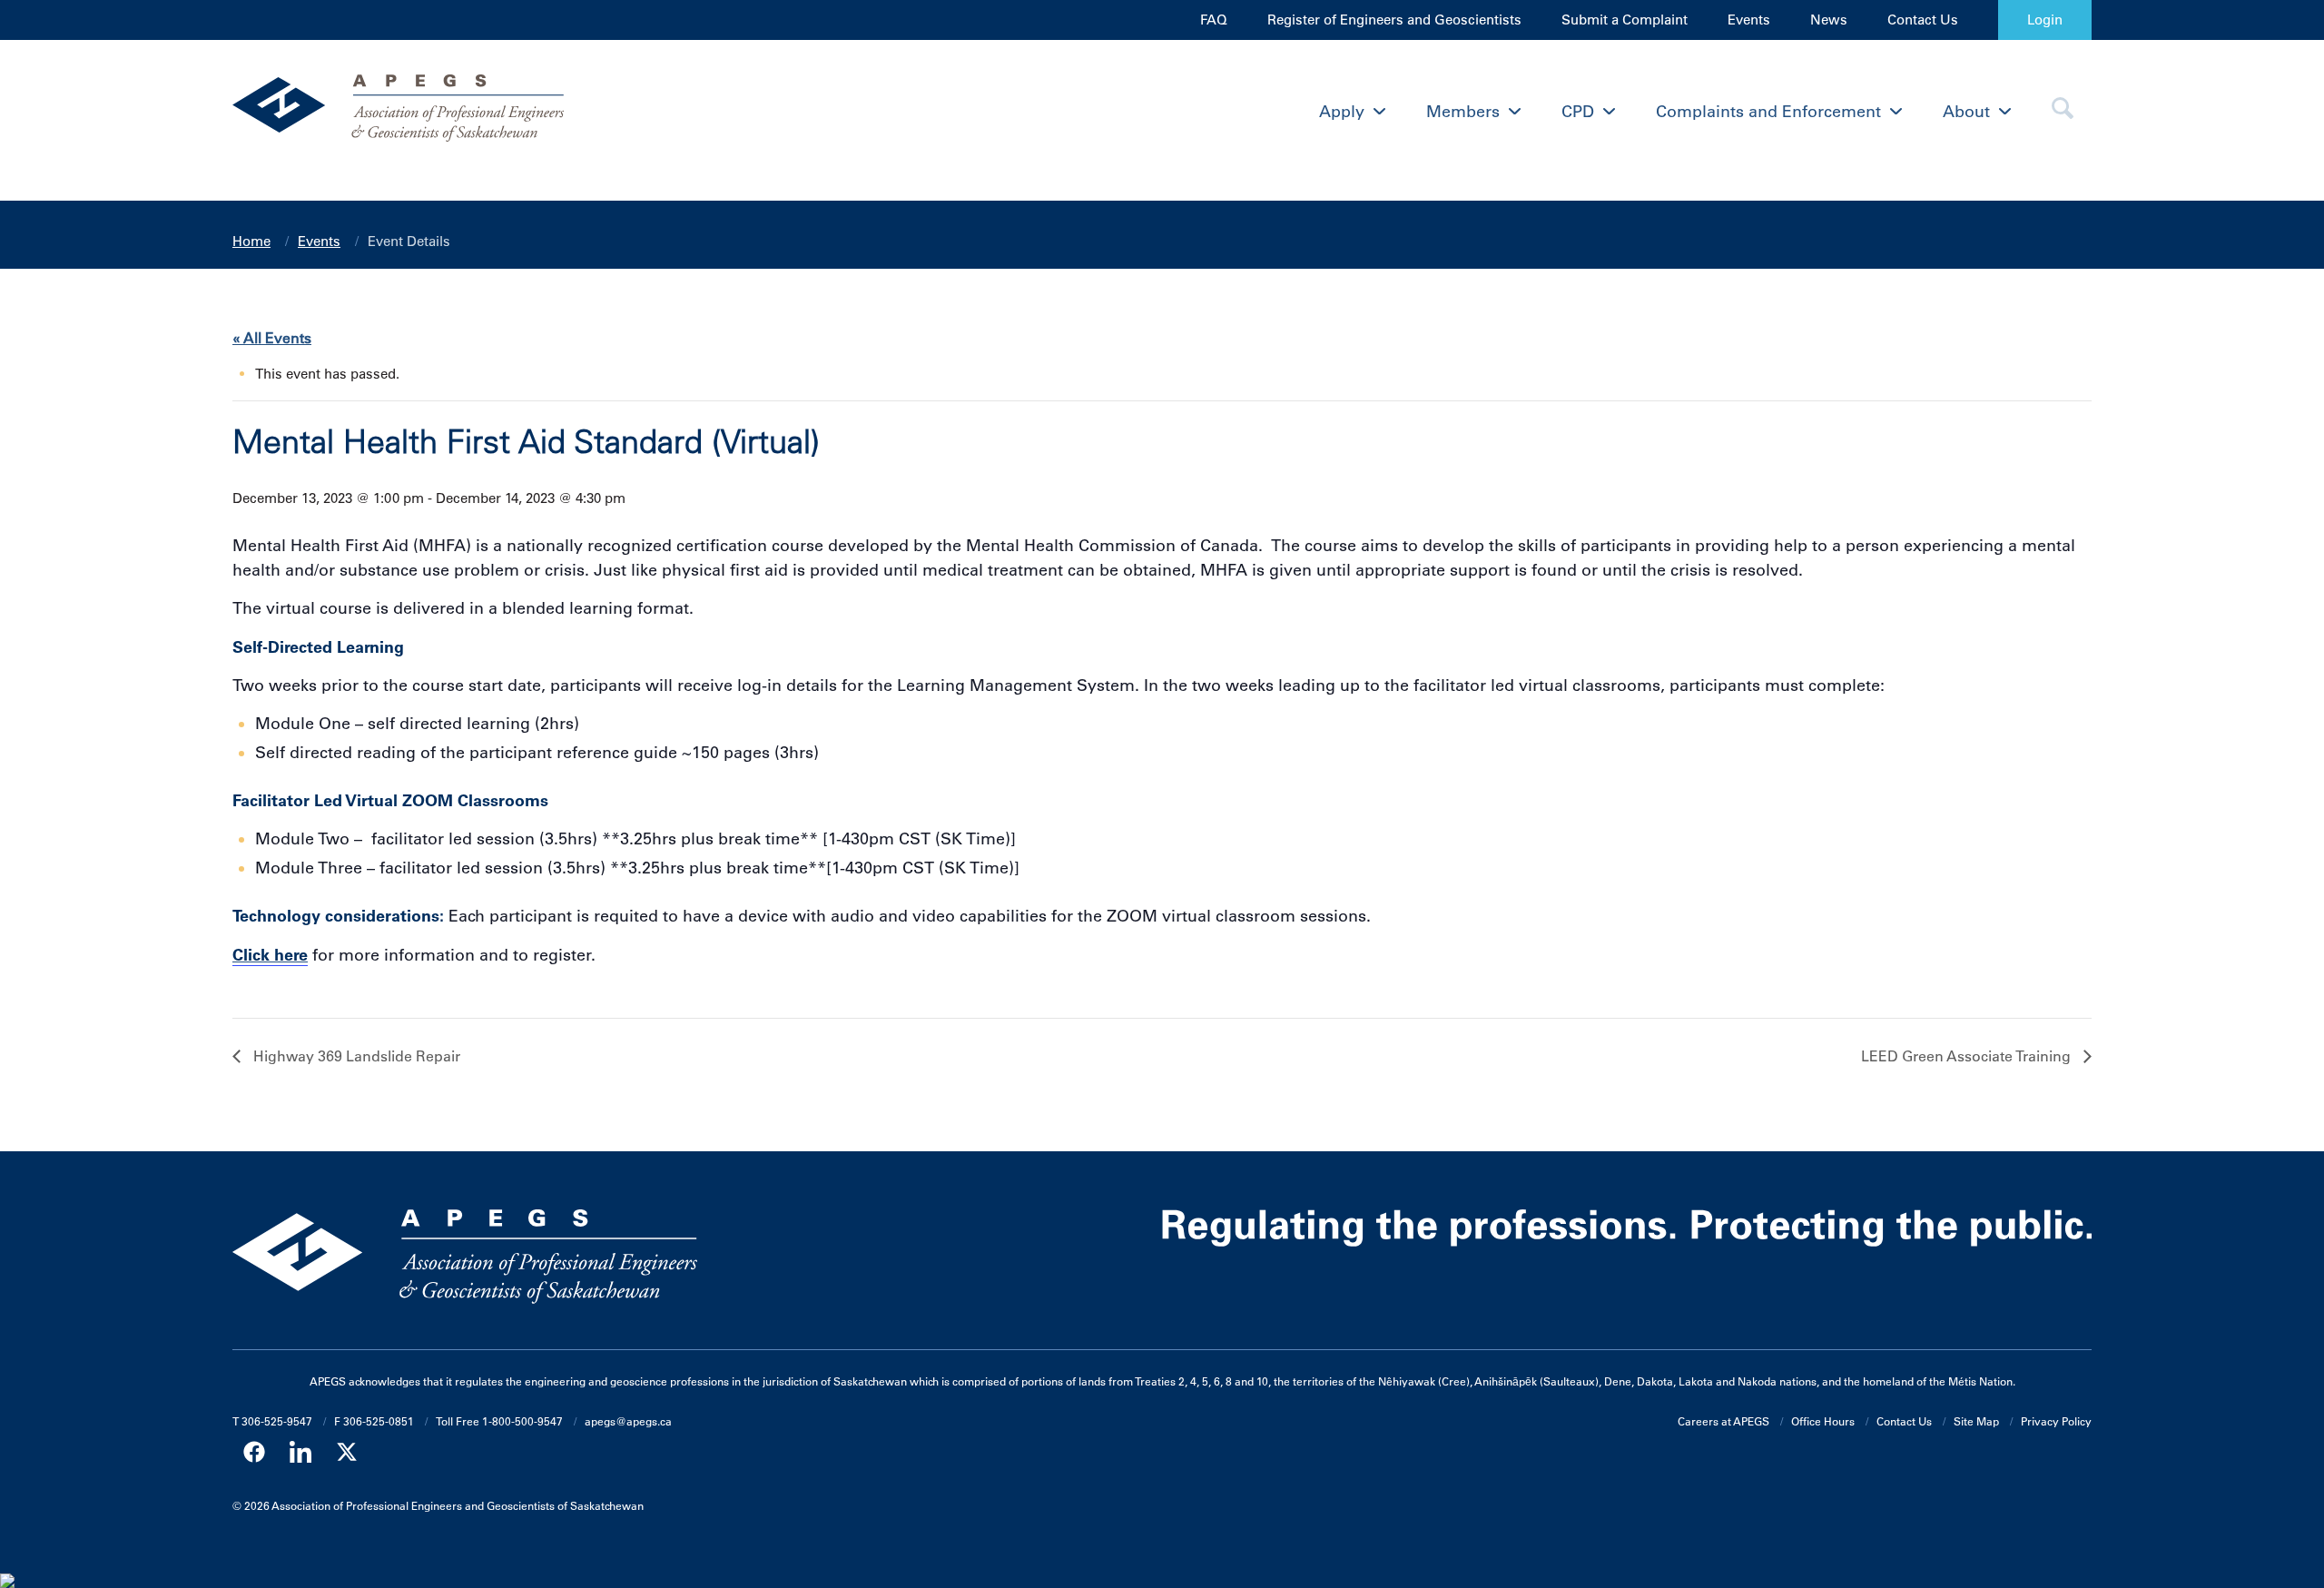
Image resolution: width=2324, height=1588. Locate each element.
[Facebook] (254, 1452)
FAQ (1214, 20)
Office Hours (1823, 1421)
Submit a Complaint (1625, 20)
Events (1749, 20)
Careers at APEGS (1723, 1421)
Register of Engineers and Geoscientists (1394, 20)
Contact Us (1923, 20)
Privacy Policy (2056, 1421)
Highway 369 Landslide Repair (355, 1056)
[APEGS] (465, 112)
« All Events (272, 338)
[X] (347, 1452)
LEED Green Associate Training (1968, 1056)
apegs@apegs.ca (628, 1421)
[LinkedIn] (300, 1452)
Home (251, 241)
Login (2045, 20)
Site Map (1976, 1421)
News (1829, 20)
